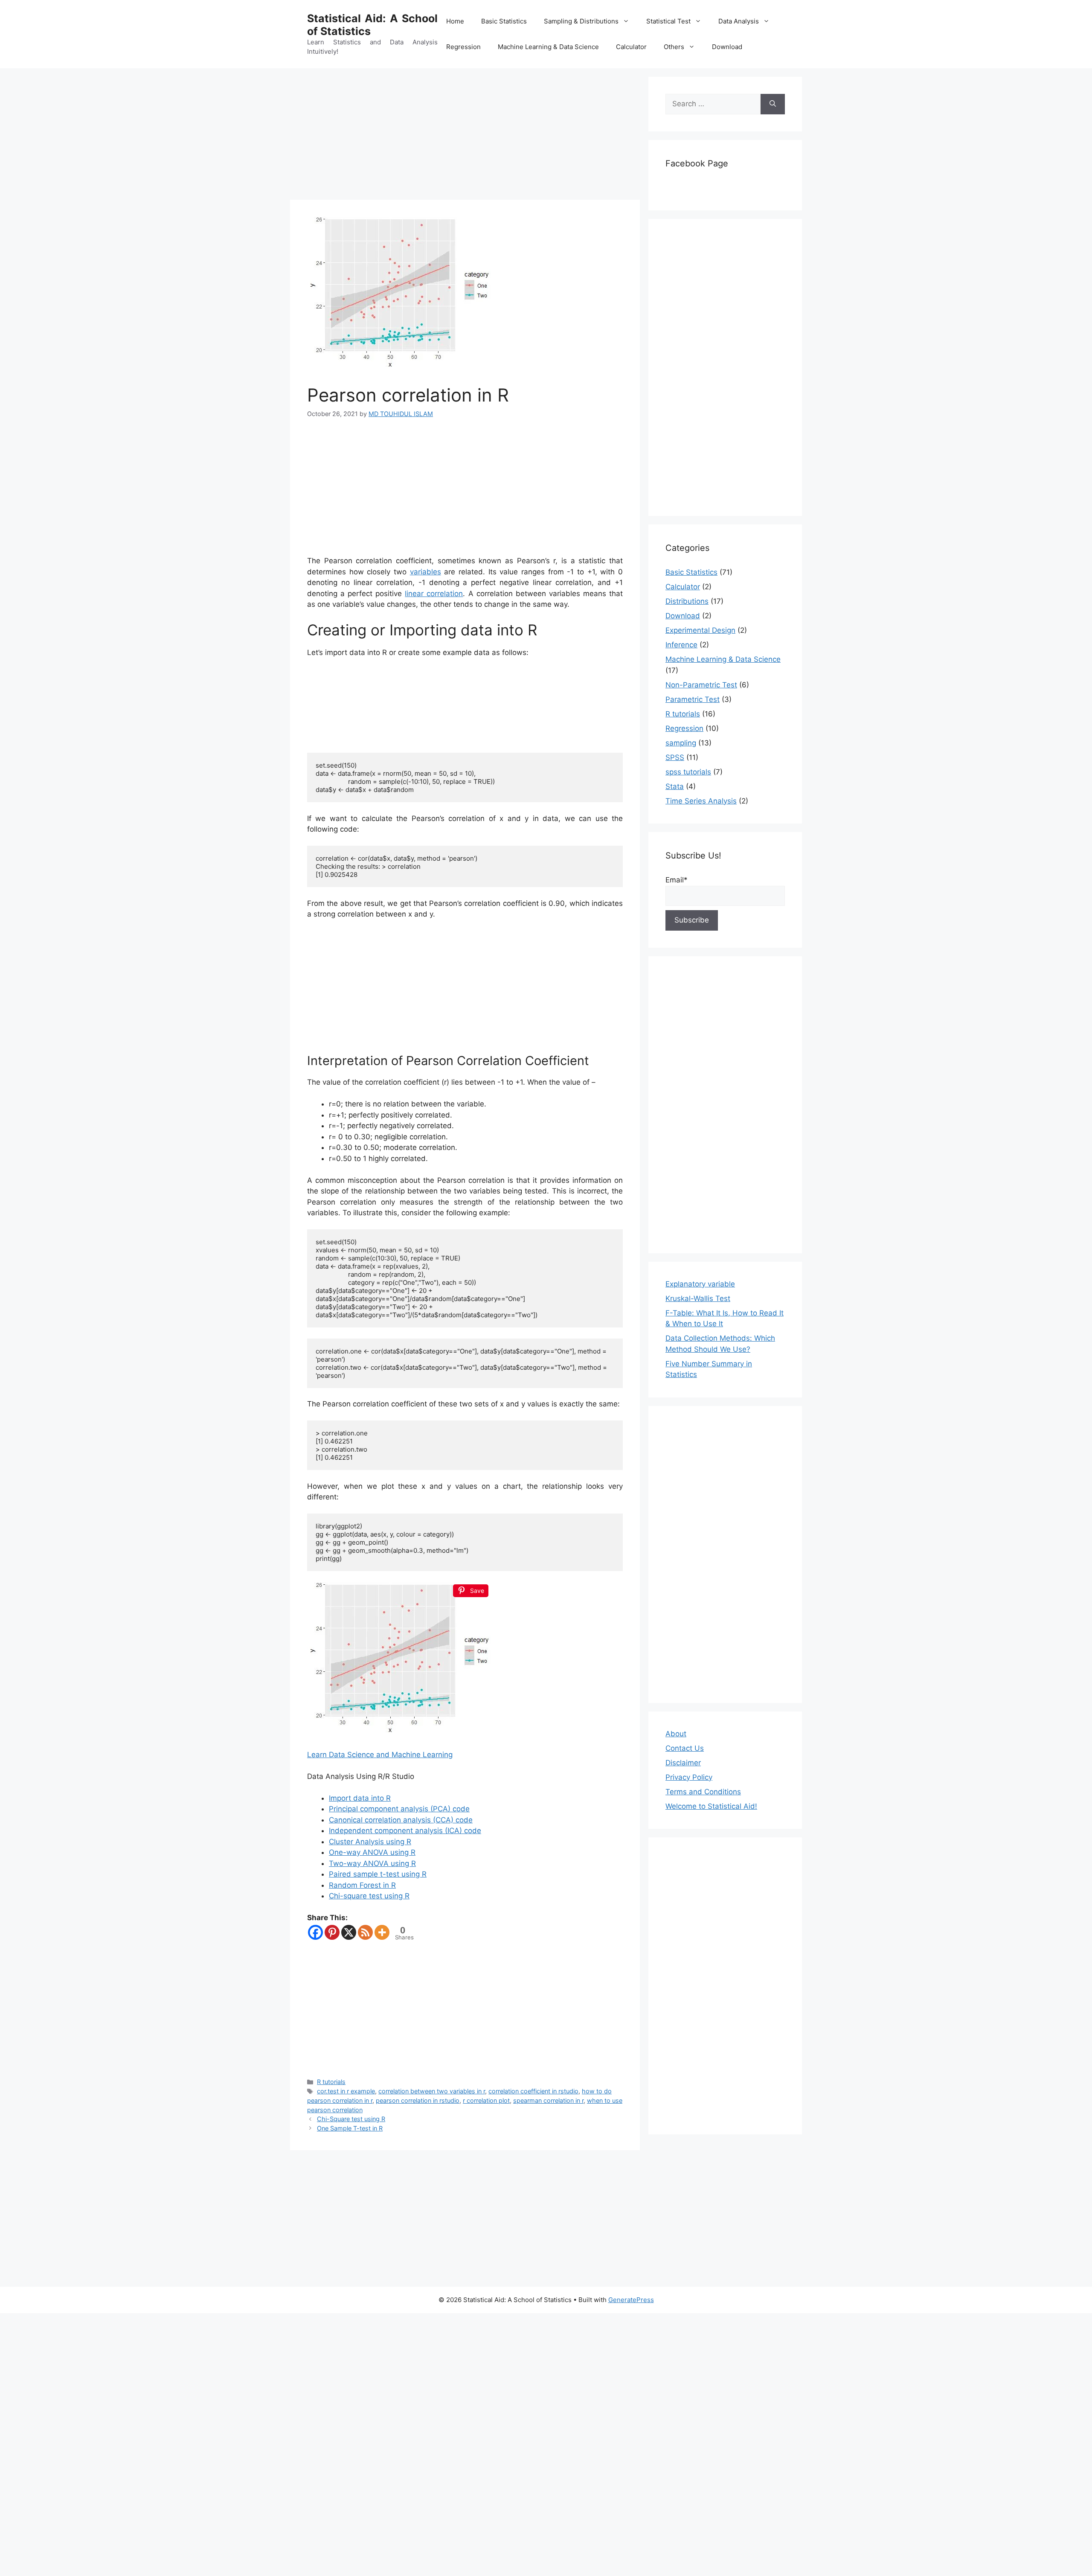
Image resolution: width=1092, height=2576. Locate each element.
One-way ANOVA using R (372, 1852)
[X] (349, 1932)
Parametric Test (693, 699)
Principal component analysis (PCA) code (399, 1809)
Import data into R (360, 1798)
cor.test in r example (346, 2091)
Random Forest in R (362, 1885)
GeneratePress (631, 2300)
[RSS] (365, 1932)
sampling (681, 743)
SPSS (675, 757)
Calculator (631, 47)
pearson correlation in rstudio (418, 2100)
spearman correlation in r (548, 2100)
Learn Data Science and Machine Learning (380, 1755)
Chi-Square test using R (351, 2119)
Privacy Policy (689, 1777)
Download (727, 47)
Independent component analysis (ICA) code (405, 1831)
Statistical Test (668, 21)
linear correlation (434, 594)
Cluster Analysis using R (370, 1842)
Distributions (687, 601)
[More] (382, 1932)
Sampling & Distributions (581, 21)
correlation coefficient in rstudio (533, 2091)
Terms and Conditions (703, 1792)
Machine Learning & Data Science (548, 47)
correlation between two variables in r (432, 2091)
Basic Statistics (504, 21)
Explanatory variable (700, 1284)
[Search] (773, 104)
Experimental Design (700, 630)
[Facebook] (315, 1932)
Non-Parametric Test (701, 685)
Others (674, 47)
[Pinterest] (332, 1932)
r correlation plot (486, 2100)
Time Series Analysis (701, 801)
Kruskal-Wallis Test (698, 1298)
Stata (675, 786)
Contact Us (685, 1748)
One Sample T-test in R (350, 2128)
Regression (463, 47)
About (676, 1734)
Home (455, 21)
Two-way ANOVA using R (372, 1863)
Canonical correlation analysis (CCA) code (401, 1820)
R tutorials (331, 2082)
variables (425, 572)
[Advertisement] (465, 137)
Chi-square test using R (369, 1896)
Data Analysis (739, 21)
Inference (681, 645)
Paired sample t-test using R (378, 1874)
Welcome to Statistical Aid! (711, 1806)
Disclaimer (683, 1763)
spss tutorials (688, 772)
